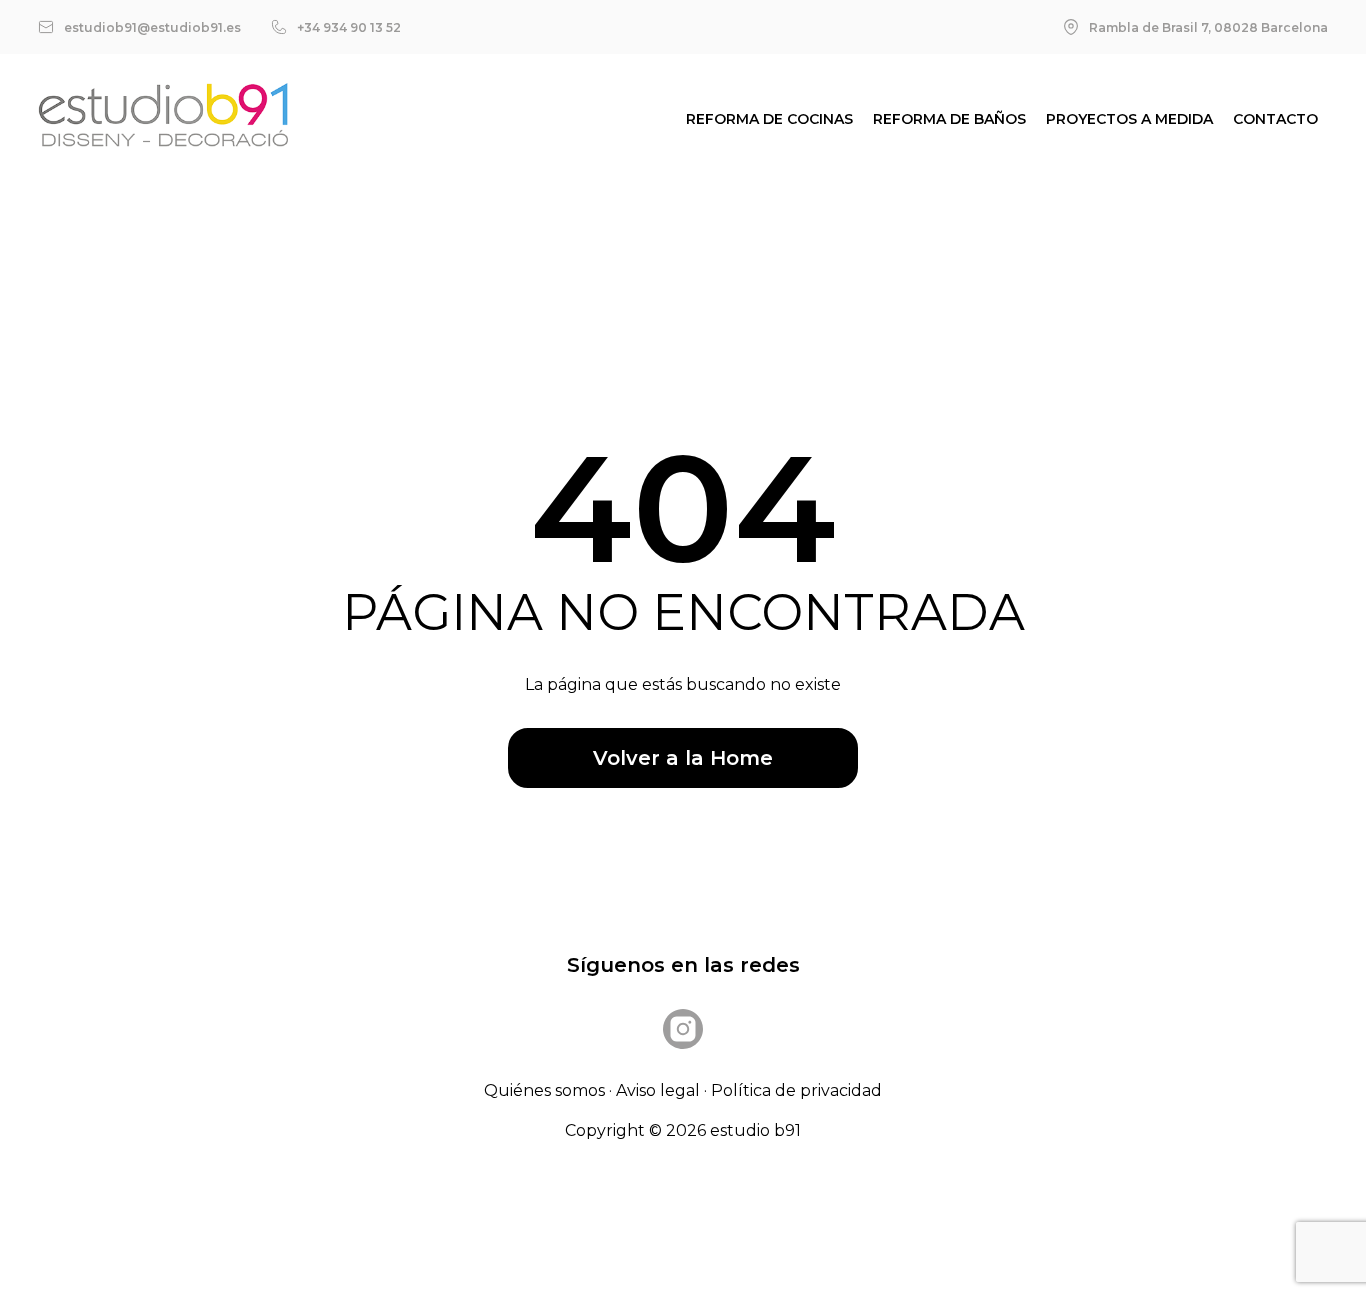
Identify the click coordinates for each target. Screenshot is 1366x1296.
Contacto (1275, 119)
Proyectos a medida (1129, 119)
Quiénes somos (544, 1090)
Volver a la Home (683, 758)
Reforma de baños (949, 119)
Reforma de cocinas (769, 119)
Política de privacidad (796, 1090)
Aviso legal (658, 1090)
